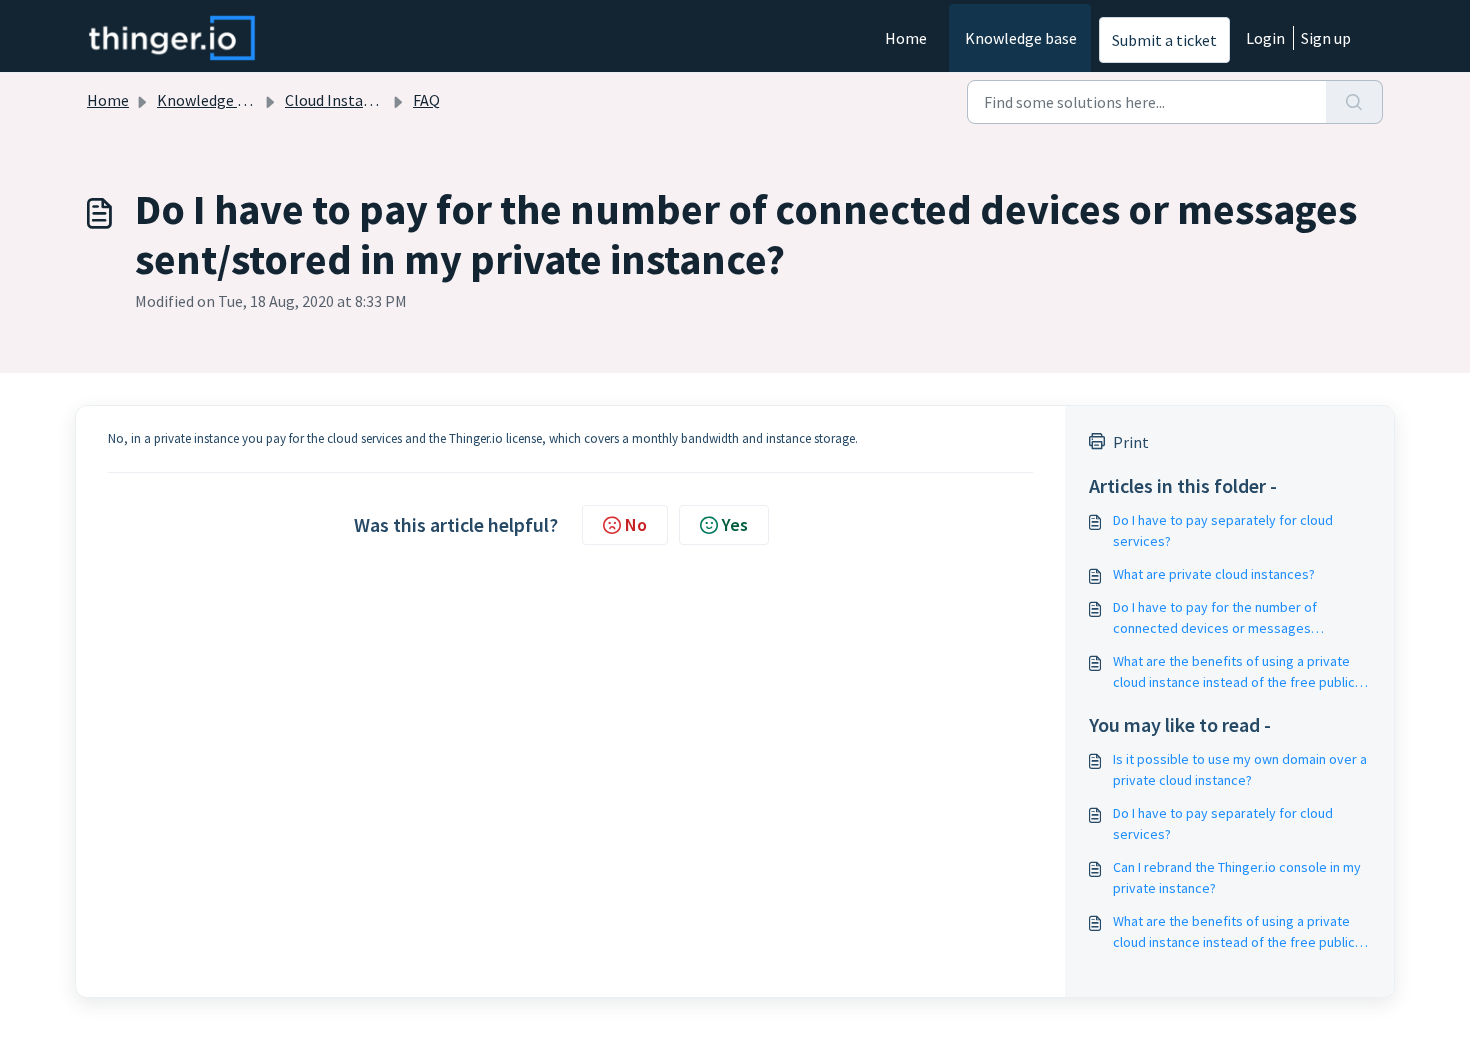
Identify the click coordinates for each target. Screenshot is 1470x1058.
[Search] (1354, 102)
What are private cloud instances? (1214, 574)
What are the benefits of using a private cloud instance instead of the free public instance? (1234, 672)
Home (906, 38)
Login (1265, 38)
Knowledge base (1021, 38)
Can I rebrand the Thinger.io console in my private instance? (1237, 877)
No (636, 524)
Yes (735, 524)
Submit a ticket (1164, 40)
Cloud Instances (339, 100)
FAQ (426, 100)
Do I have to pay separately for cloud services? (1223, 530)
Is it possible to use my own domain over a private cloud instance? (1240, 769)
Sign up (1326, 38)
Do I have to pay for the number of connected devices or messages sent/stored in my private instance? (1219, 618)
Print (1131, 442)
